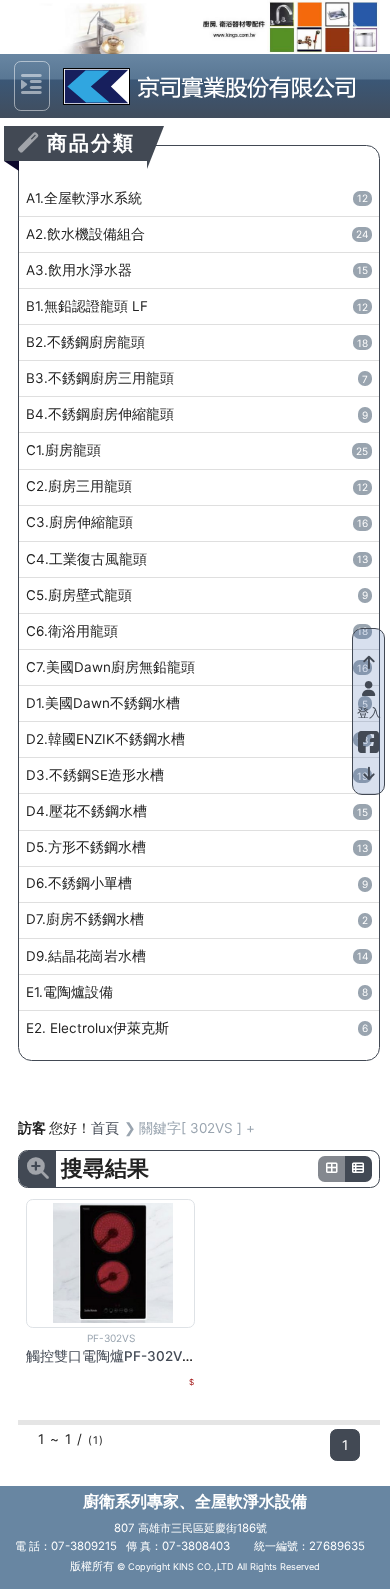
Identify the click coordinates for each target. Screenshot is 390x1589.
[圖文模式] (359, 1169)
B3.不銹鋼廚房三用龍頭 (197, 378)
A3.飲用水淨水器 (197, 270)
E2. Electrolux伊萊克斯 (197, 1028)
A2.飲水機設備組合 (197, 234)
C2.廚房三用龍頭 (197, 486)
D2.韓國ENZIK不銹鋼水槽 (197, 739)
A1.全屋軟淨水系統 (197, 198)
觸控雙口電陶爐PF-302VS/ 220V (130, 1356)
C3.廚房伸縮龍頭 (197, 522)
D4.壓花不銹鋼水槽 (197, 811)
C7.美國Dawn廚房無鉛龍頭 (197, 667)
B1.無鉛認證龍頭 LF (197, 306)
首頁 (105, 1128)
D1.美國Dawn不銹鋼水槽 (197, 703)
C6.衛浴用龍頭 (197, 631)
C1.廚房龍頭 (197, 450)
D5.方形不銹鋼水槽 (197, 847)
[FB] (368, 738)
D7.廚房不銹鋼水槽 (197, 919)
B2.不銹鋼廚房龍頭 (197, 342)
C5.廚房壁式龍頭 (197, 595)
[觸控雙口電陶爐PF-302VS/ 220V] (113, 1262)
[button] (45, 27)
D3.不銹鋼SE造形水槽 (197, 775)
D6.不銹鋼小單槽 (197, 883)
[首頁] (205, 86)
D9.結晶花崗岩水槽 (197, 956)
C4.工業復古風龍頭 (197, 559)
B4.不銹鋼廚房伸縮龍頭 (197, 414)
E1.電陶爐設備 (197, 992)
